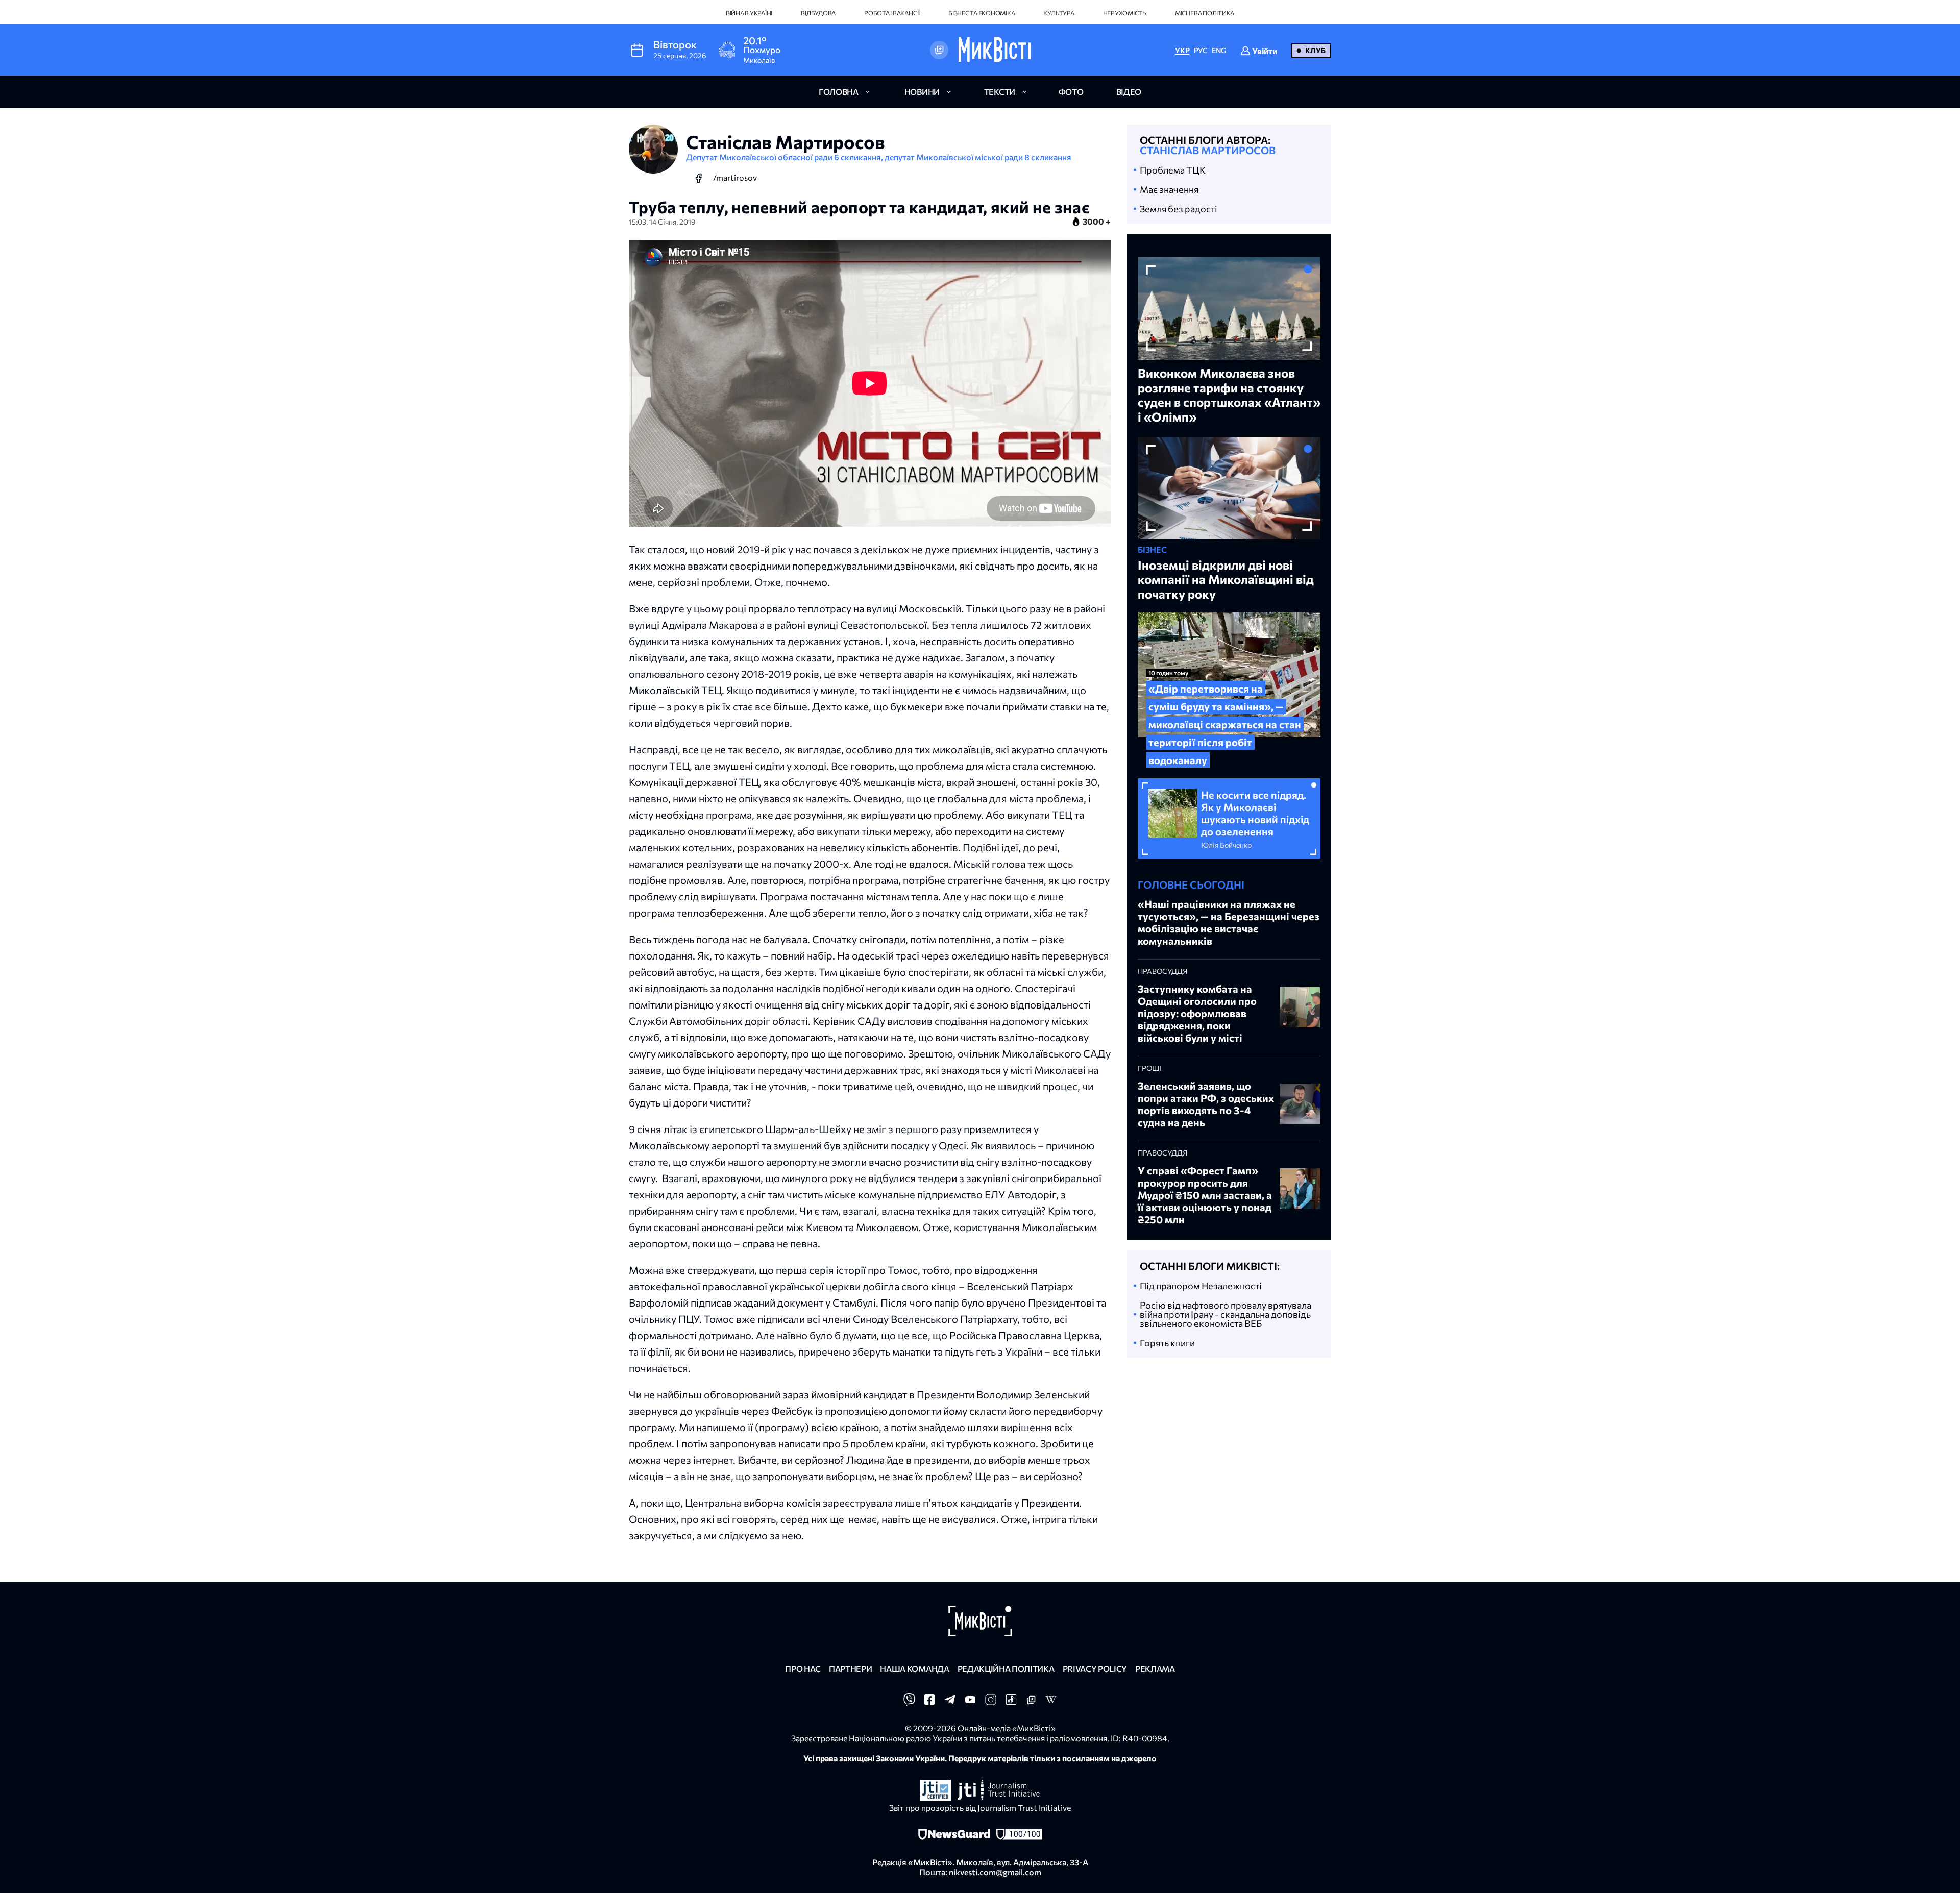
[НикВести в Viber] (909, 1702)
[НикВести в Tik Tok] (1011, 1702)
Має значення (1169, 189)
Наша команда (914, 1669)
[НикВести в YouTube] (970, 1702)
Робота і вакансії (892, 13)
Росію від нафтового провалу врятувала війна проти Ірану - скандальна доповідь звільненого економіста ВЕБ (1226, 1314)
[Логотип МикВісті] (995, 50)
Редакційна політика (1006, 1669)
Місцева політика (1205, 13)
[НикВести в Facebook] (929, 1702)
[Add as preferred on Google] (939, 50)
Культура (1059, 13)
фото (1071, 92)
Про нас (803, 1669)
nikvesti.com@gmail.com (995, 1872)
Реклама (1155, 1669)
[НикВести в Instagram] (991, 1702)
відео (1129, 92)
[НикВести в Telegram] (950, 1702)
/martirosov (735, 177)
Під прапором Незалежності (1201, 1286)
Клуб (1315, 50)
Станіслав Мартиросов (1208, 150)
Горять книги (1167, 1343)
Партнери (850, 1669)
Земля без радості (1179, 209)
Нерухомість (1125, 13)
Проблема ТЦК (1173, 170)
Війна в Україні (749, 13)
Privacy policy (1095, 1669)
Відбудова (818, 13)
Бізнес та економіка (982, 13)
